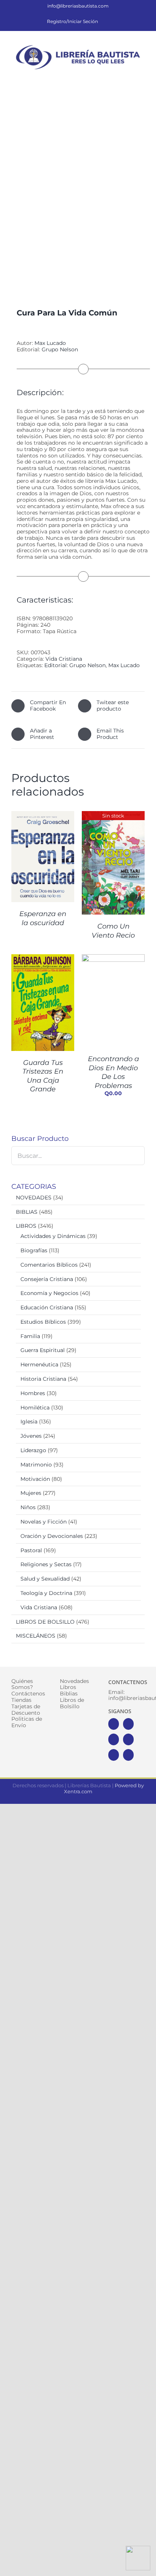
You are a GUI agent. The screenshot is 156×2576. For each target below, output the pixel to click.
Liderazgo (33, 1450)
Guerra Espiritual (43, 1350)
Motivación (35, 1479)
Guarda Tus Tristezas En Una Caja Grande (43, 1076)
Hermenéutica (39, 1364)
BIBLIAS (27, 1212)
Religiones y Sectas (46, 1564)
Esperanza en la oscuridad (43, 918)
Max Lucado (50, 343)
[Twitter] (128, 1724)
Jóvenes (31, 1436)
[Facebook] (114, 1724)
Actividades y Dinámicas (53, 1236)
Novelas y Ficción (44, 1522)
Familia (30, 1336)
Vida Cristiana (64, 659)
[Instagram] (114, 1739)
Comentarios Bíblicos (49, 1265)
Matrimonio (36, 1465)
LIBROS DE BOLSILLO (45, 1622)
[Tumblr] (128, 1755)
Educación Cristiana (47, 1307)
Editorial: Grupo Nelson (75, 665)
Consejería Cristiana (47, 1279)
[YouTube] (128, 1739)
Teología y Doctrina (46, 1593)
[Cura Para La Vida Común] (78, 192)
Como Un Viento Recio (113, 931)
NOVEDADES (34, 1198)
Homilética (35, 1408)
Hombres (33, 1393)
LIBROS (26, 1226)
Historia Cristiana (43, 1379)
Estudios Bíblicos (43, 1322)
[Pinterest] (114, 1755)
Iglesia (29, 1422)
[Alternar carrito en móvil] (114, 76)
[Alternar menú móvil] (142, 76)
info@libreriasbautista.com (78, 6)
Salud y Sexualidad (45, 1579)
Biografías (34, 1250)
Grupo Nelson (60, 349)
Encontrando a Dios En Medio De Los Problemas (113, 1072)
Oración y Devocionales (52, 1536)
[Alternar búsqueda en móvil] (128, 76)
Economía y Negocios (49, 1293)
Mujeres (31, 1493)
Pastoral (31, 1550)
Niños (28, 1507)
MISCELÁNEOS (36, 1636)
